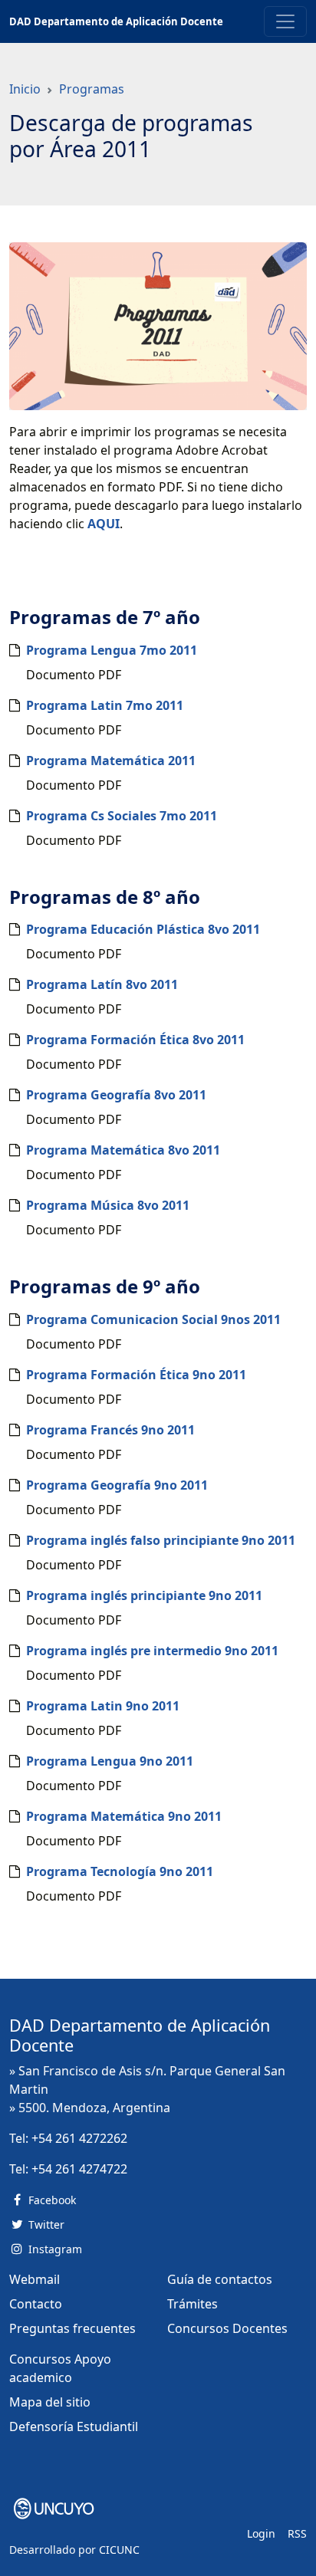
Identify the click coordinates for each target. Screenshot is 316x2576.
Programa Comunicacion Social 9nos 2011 (153, 1319)
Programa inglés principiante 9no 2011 (144, 1595)
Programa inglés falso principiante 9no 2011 (161, 1540)
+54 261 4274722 (79, 2169)
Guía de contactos (220, 2279)
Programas (92, 89)
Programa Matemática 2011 (111, 761)
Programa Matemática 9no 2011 (124, 1816)
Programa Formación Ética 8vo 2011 (135, 1040)
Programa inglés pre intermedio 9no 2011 (152, 1651)
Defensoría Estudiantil (74, 2426)
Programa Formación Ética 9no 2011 (136, 1375)
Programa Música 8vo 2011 (108, 1205)
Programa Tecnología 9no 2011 (120, 1871)
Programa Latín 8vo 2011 (102, 984)
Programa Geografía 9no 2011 (117, 1485)
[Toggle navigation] (285, 21)
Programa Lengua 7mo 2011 (112, 650)
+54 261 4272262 (79, 2138)
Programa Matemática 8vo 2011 (123, 1150)
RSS (297, 2533)
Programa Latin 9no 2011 (103, 1706)
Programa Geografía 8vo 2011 (116, 1095)
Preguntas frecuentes (72, 2328)
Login (261, 2533)
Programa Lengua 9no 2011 (110, 1761)
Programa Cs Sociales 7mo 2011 (122, 816)
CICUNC (119, 2550)
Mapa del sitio (50, 2402)
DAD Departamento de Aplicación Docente (116, 21)
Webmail (35, 2279)
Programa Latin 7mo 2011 (105, 705)
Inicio (25, 89)
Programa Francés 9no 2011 (110, 1430)
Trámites (193, 2304)
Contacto (36, 2304)
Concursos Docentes (227, 2328)
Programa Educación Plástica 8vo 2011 (143, 929)
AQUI (104, 524)
